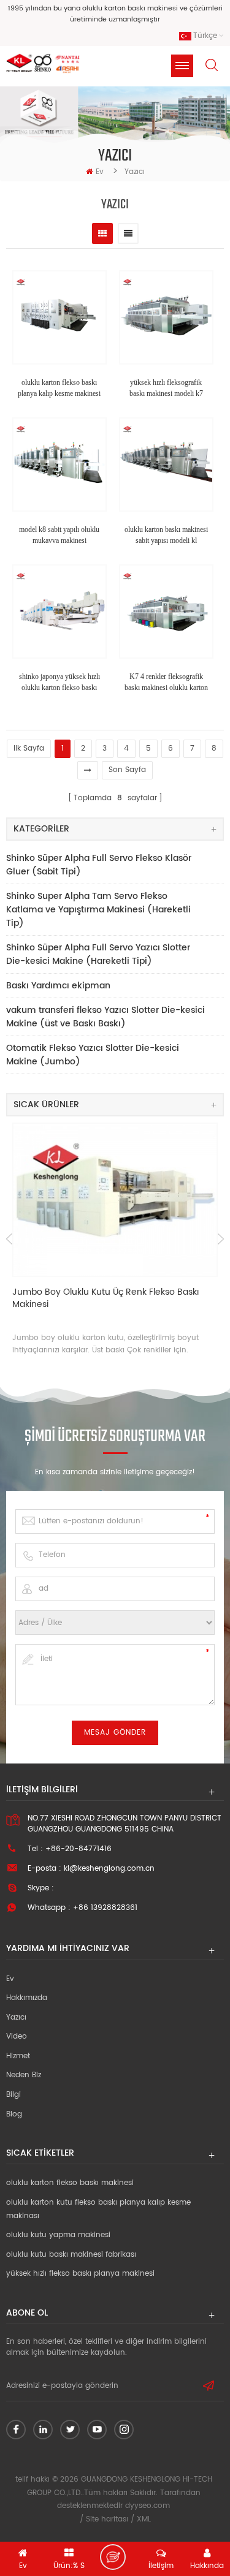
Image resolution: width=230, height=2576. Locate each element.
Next (221, 1239)
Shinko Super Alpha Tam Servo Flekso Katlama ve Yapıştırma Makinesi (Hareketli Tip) (98, 910)
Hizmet (18, 2056)
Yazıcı (16, 2017)
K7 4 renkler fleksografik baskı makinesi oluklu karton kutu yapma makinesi (166, 683)
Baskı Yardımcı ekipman (58, 986)
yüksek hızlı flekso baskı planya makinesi (80, 2274)
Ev (10, 1979)
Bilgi (13, 2095)
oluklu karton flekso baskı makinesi (70, 2183)
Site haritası (107, 2519)
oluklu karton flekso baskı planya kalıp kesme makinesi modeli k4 (59, 388)
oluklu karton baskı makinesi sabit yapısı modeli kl (166, 535)
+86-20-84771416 (79, 1849)
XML (144, 2519)
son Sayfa (127, 770)
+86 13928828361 (105, 1908)
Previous (9, 1239)
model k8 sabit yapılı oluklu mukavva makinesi (59, 535)
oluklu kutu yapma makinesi (58, 2235)
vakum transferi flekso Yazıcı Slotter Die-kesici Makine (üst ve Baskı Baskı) (105, 1017)
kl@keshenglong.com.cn (109, 1869)
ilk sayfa (29, 748)
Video (17, 2036)
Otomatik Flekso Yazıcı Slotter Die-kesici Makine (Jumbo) (93, 1055)
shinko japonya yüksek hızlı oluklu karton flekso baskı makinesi (59, 683)
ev (100, 172)
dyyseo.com (148, 2506)
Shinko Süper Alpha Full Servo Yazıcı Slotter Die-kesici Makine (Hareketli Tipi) (98, 954)
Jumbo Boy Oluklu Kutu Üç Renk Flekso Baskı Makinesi (105, 1299)
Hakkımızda (27, 1998)
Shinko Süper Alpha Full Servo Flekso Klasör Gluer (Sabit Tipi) (99, 865)
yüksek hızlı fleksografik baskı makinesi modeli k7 (166, 388)
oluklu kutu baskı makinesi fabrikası (71, 2255)
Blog (14, 2114)
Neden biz (24, 2075)
